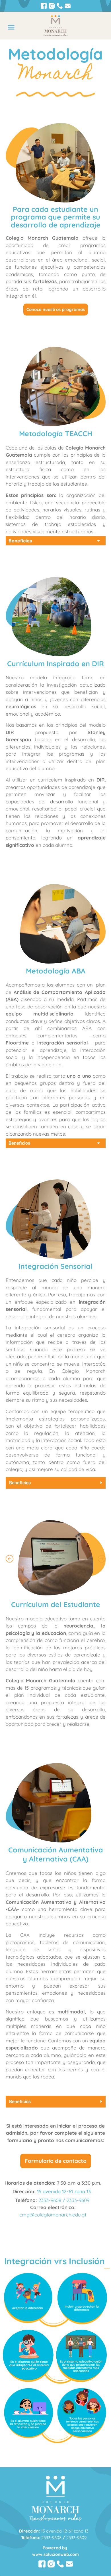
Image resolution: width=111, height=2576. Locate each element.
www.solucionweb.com (55, 2554)
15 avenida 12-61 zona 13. (64, 2191)
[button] (11, 27)
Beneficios (20, 541)
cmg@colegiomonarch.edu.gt (53, 2215)
